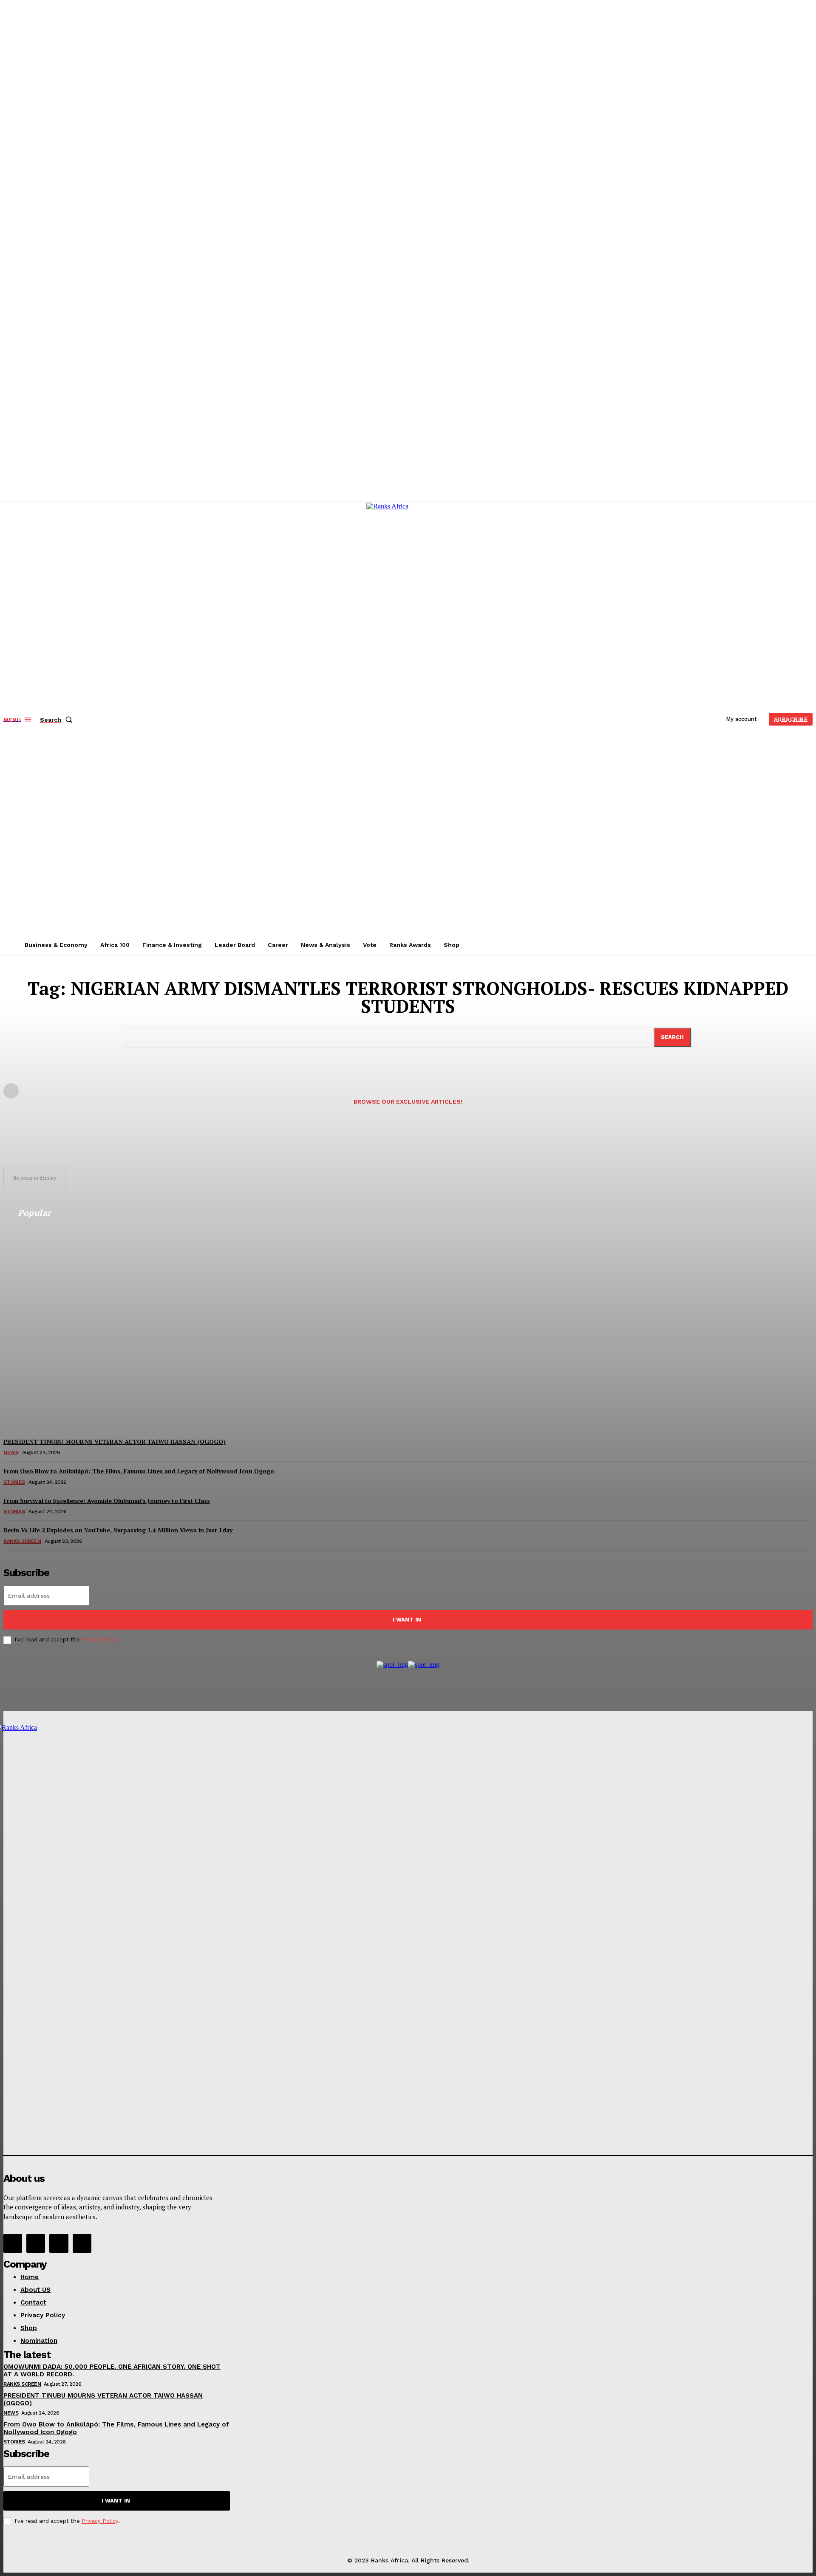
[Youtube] (82, 2243)
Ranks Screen (22, 2384)
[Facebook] (13, 2243)
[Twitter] (59, 2243)
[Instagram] (36, 2243)
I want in (407, 1620)
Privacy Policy (100, 1640)
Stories (14, 2442)
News (11, 2413)
